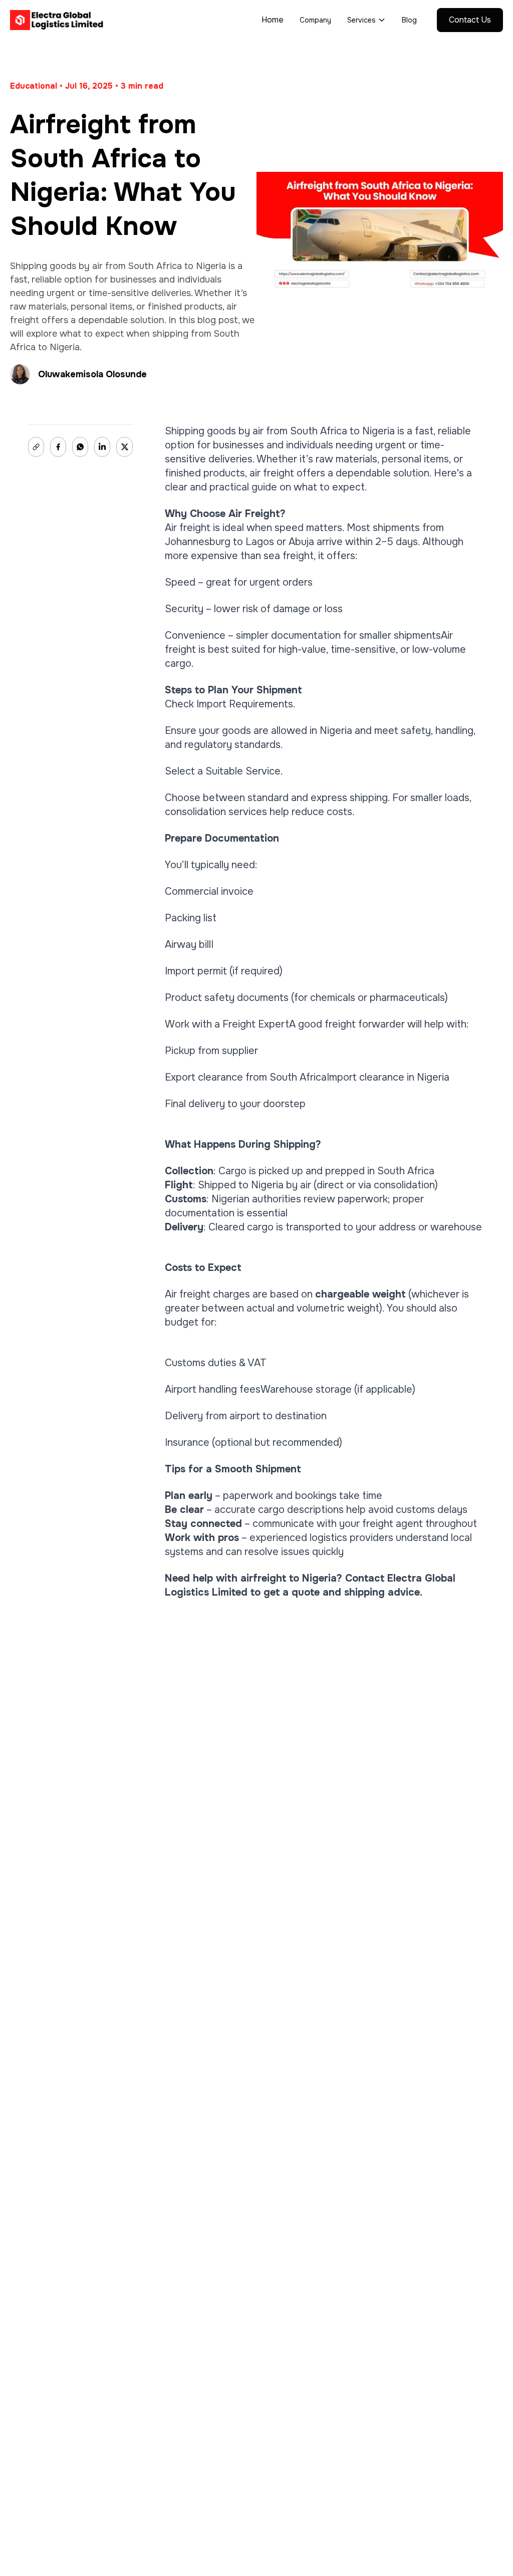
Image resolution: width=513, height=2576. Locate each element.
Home (273, 20)
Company (315, 20)
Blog (409, 20)
